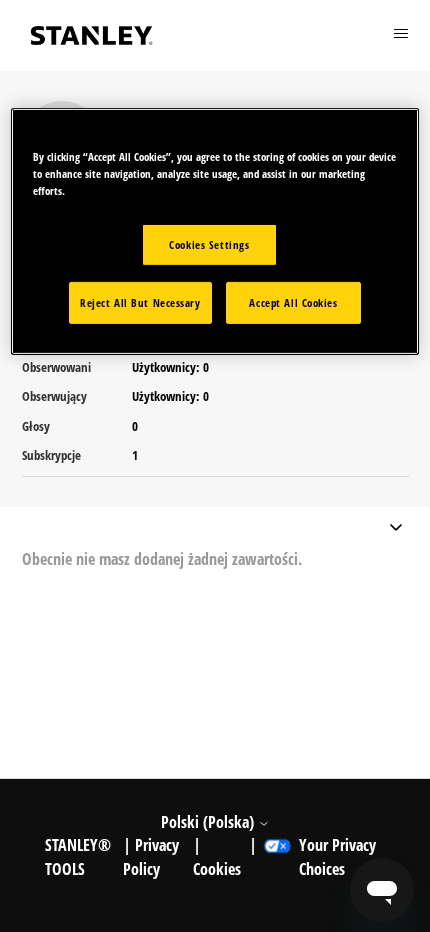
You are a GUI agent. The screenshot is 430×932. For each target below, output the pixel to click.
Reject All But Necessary (140, 302)
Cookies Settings (209, 244)
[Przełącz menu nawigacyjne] (396, 529)
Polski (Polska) (209, 822)
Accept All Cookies (293, 302)
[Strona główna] (92, 35)
